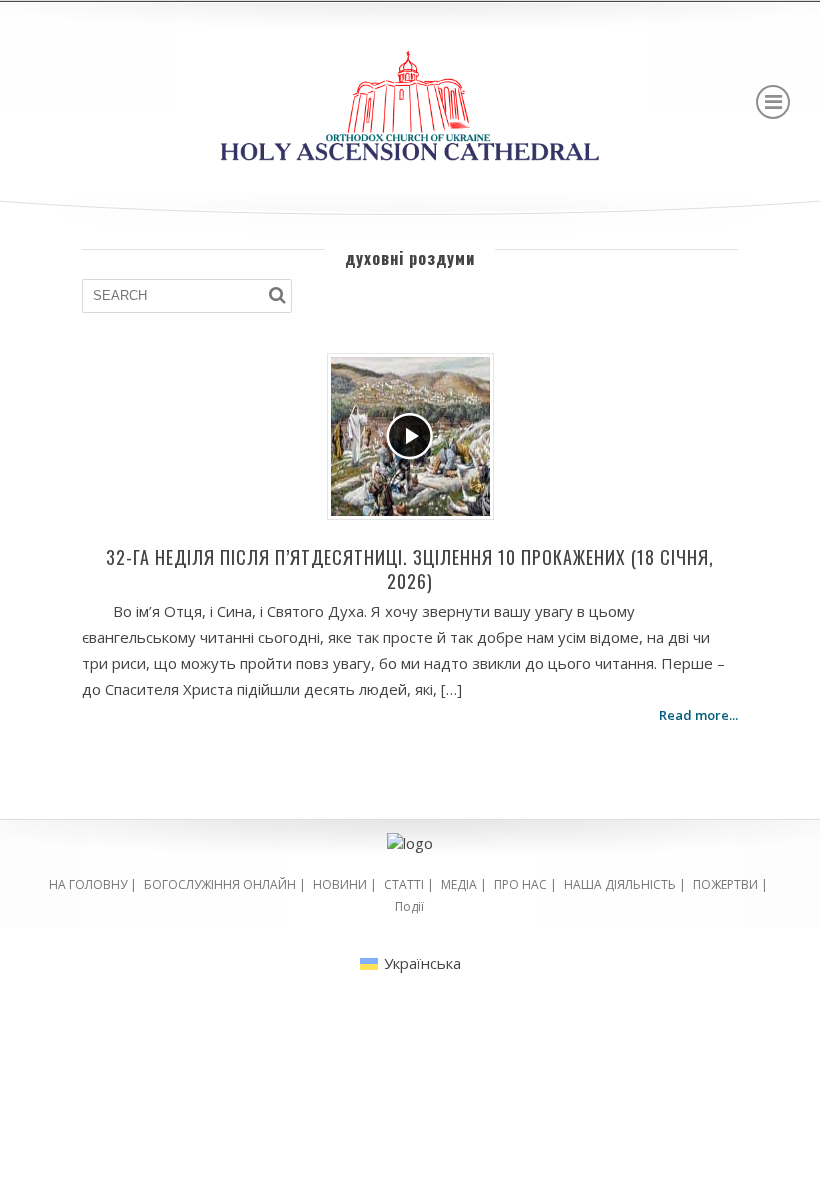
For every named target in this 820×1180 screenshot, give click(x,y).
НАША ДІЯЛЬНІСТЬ (620, 884)
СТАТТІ (404, 884)
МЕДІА (459, 884)
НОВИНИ (340, 884)
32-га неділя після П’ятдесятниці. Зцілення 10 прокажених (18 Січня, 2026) (410, 569)
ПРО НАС (520, 884)
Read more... (698, 715)
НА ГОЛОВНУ (88, 884)
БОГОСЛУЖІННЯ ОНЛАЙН (220, 884)
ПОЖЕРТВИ (725, 884)
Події (409, 906)
